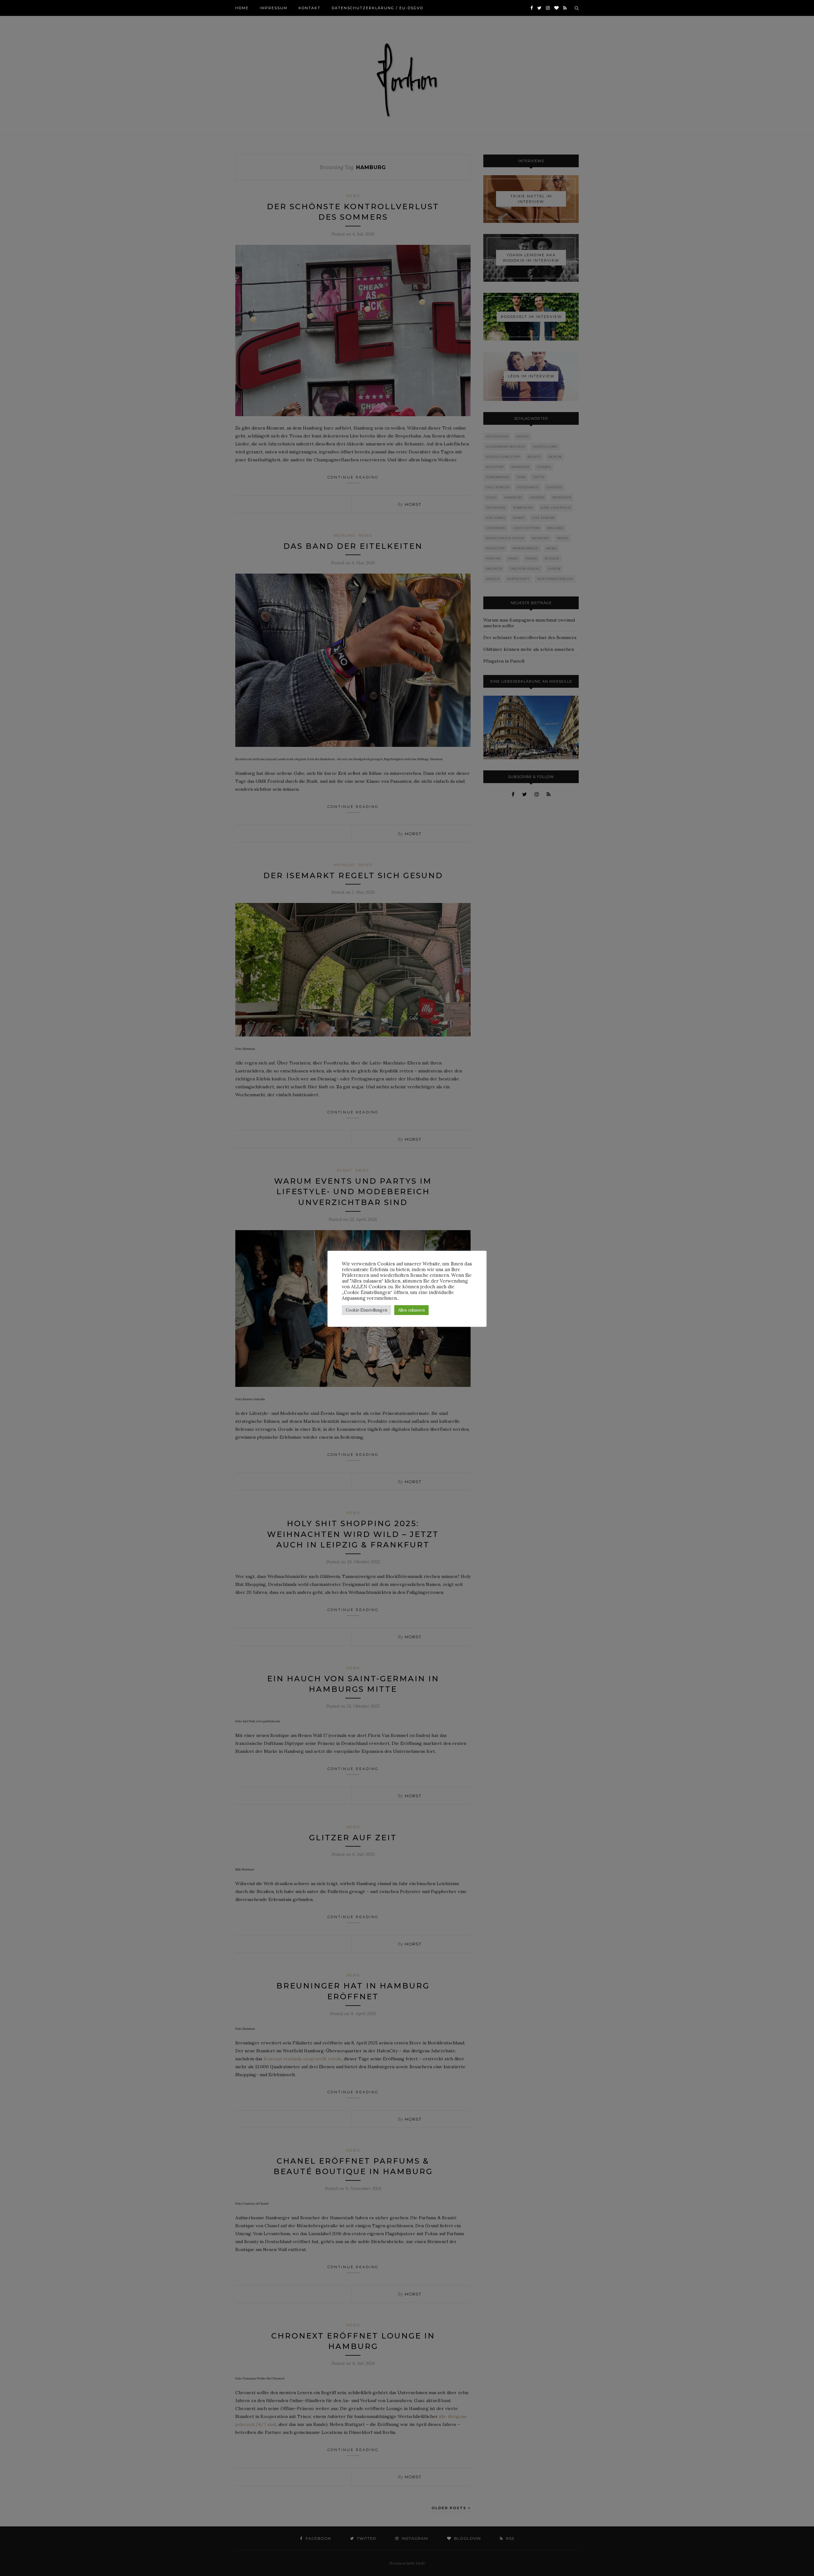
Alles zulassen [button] (411, 1310)
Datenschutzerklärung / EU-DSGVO (377, 8)
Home (242, 8)
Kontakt (310, 8)
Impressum (274, 8)
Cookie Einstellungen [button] (366, 1310)
